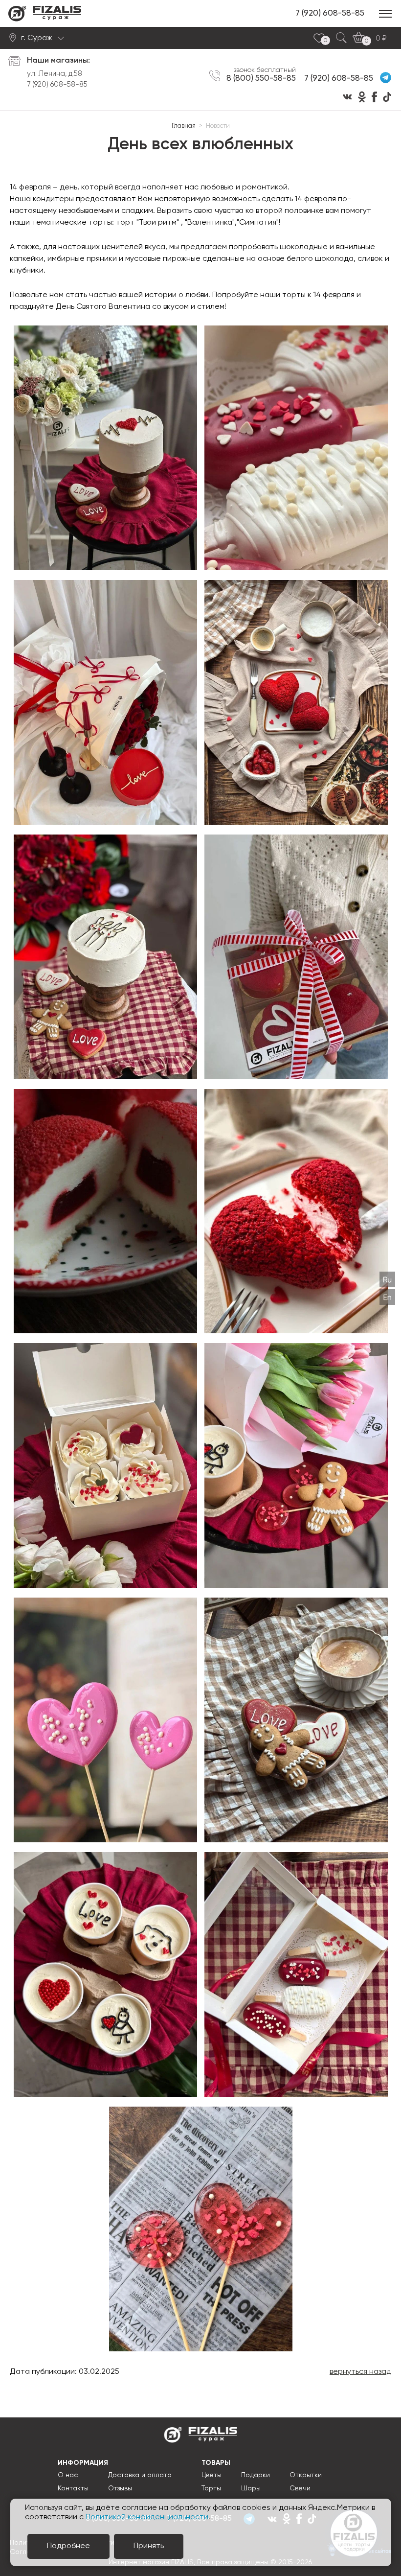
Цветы (212, 2475)
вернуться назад (360, 2372)
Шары (251, 2488)
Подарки (256, 2475)
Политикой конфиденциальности (147, 2517)
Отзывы (120, 2488)
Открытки (306, 2475)
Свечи (300, 2488)
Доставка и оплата (140, 2475)
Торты (211, 2488)
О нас (68, 2475)
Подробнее (68, 2546)
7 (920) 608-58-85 (330, 13)
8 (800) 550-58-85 (261, 78)
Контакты (73, 2488)
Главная (184, 126)
